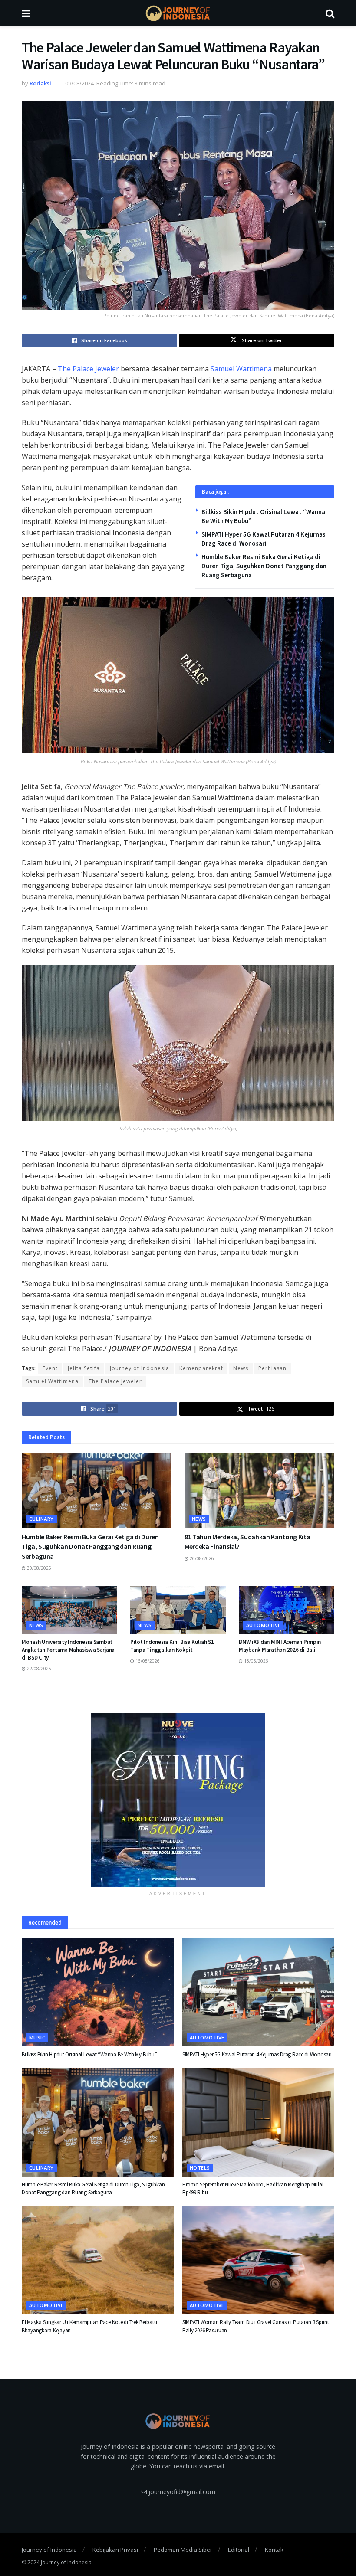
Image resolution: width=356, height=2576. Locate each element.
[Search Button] (330, 13)
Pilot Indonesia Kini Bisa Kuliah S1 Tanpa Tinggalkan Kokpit (172, 1646)
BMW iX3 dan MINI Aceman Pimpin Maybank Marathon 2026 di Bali (280, 1646)
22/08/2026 (38, 1669)
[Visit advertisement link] (178, 1800)
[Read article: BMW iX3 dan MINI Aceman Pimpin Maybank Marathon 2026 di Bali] (287, 1610)
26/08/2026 (201, 1558)
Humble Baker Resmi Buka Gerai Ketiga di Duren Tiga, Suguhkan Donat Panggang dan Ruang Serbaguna (264, 566)
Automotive (263, 1625)
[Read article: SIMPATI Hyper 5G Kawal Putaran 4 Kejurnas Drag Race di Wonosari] (258, 1992)
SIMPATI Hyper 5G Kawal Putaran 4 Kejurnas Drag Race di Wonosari (257, 2054)
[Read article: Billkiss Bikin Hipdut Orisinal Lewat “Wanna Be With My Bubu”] (98, 1992)
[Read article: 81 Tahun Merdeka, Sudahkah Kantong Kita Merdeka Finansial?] (259, 1490)
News (241, 1368)
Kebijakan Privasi (115, 2550)
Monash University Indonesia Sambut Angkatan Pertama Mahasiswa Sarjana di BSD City (68, 1650)
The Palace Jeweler (88, 369)
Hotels (200, 2168)
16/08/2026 (147, 1661)
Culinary (41, 1519)
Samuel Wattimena (241, 369)
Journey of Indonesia (140, 1368)
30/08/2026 (38, 1568)
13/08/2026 (255, 1661)
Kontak (274, 2550)
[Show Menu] (26, 13)
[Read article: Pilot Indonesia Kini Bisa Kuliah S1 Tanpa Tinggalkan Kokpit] (178, 1610)
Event (50, 1368)
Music (37, 2038)
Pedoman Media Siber (183, 2550)
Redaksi (40, 83)
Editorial (239, 2550)
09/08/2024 (79, 83)
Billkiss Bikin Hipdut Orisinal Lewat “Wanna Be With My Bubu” (89, 2054)
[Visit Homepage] (178, 13)
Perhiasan (272, 1368)
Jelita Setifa (84, 1368)
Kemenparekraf (201, 1368)
